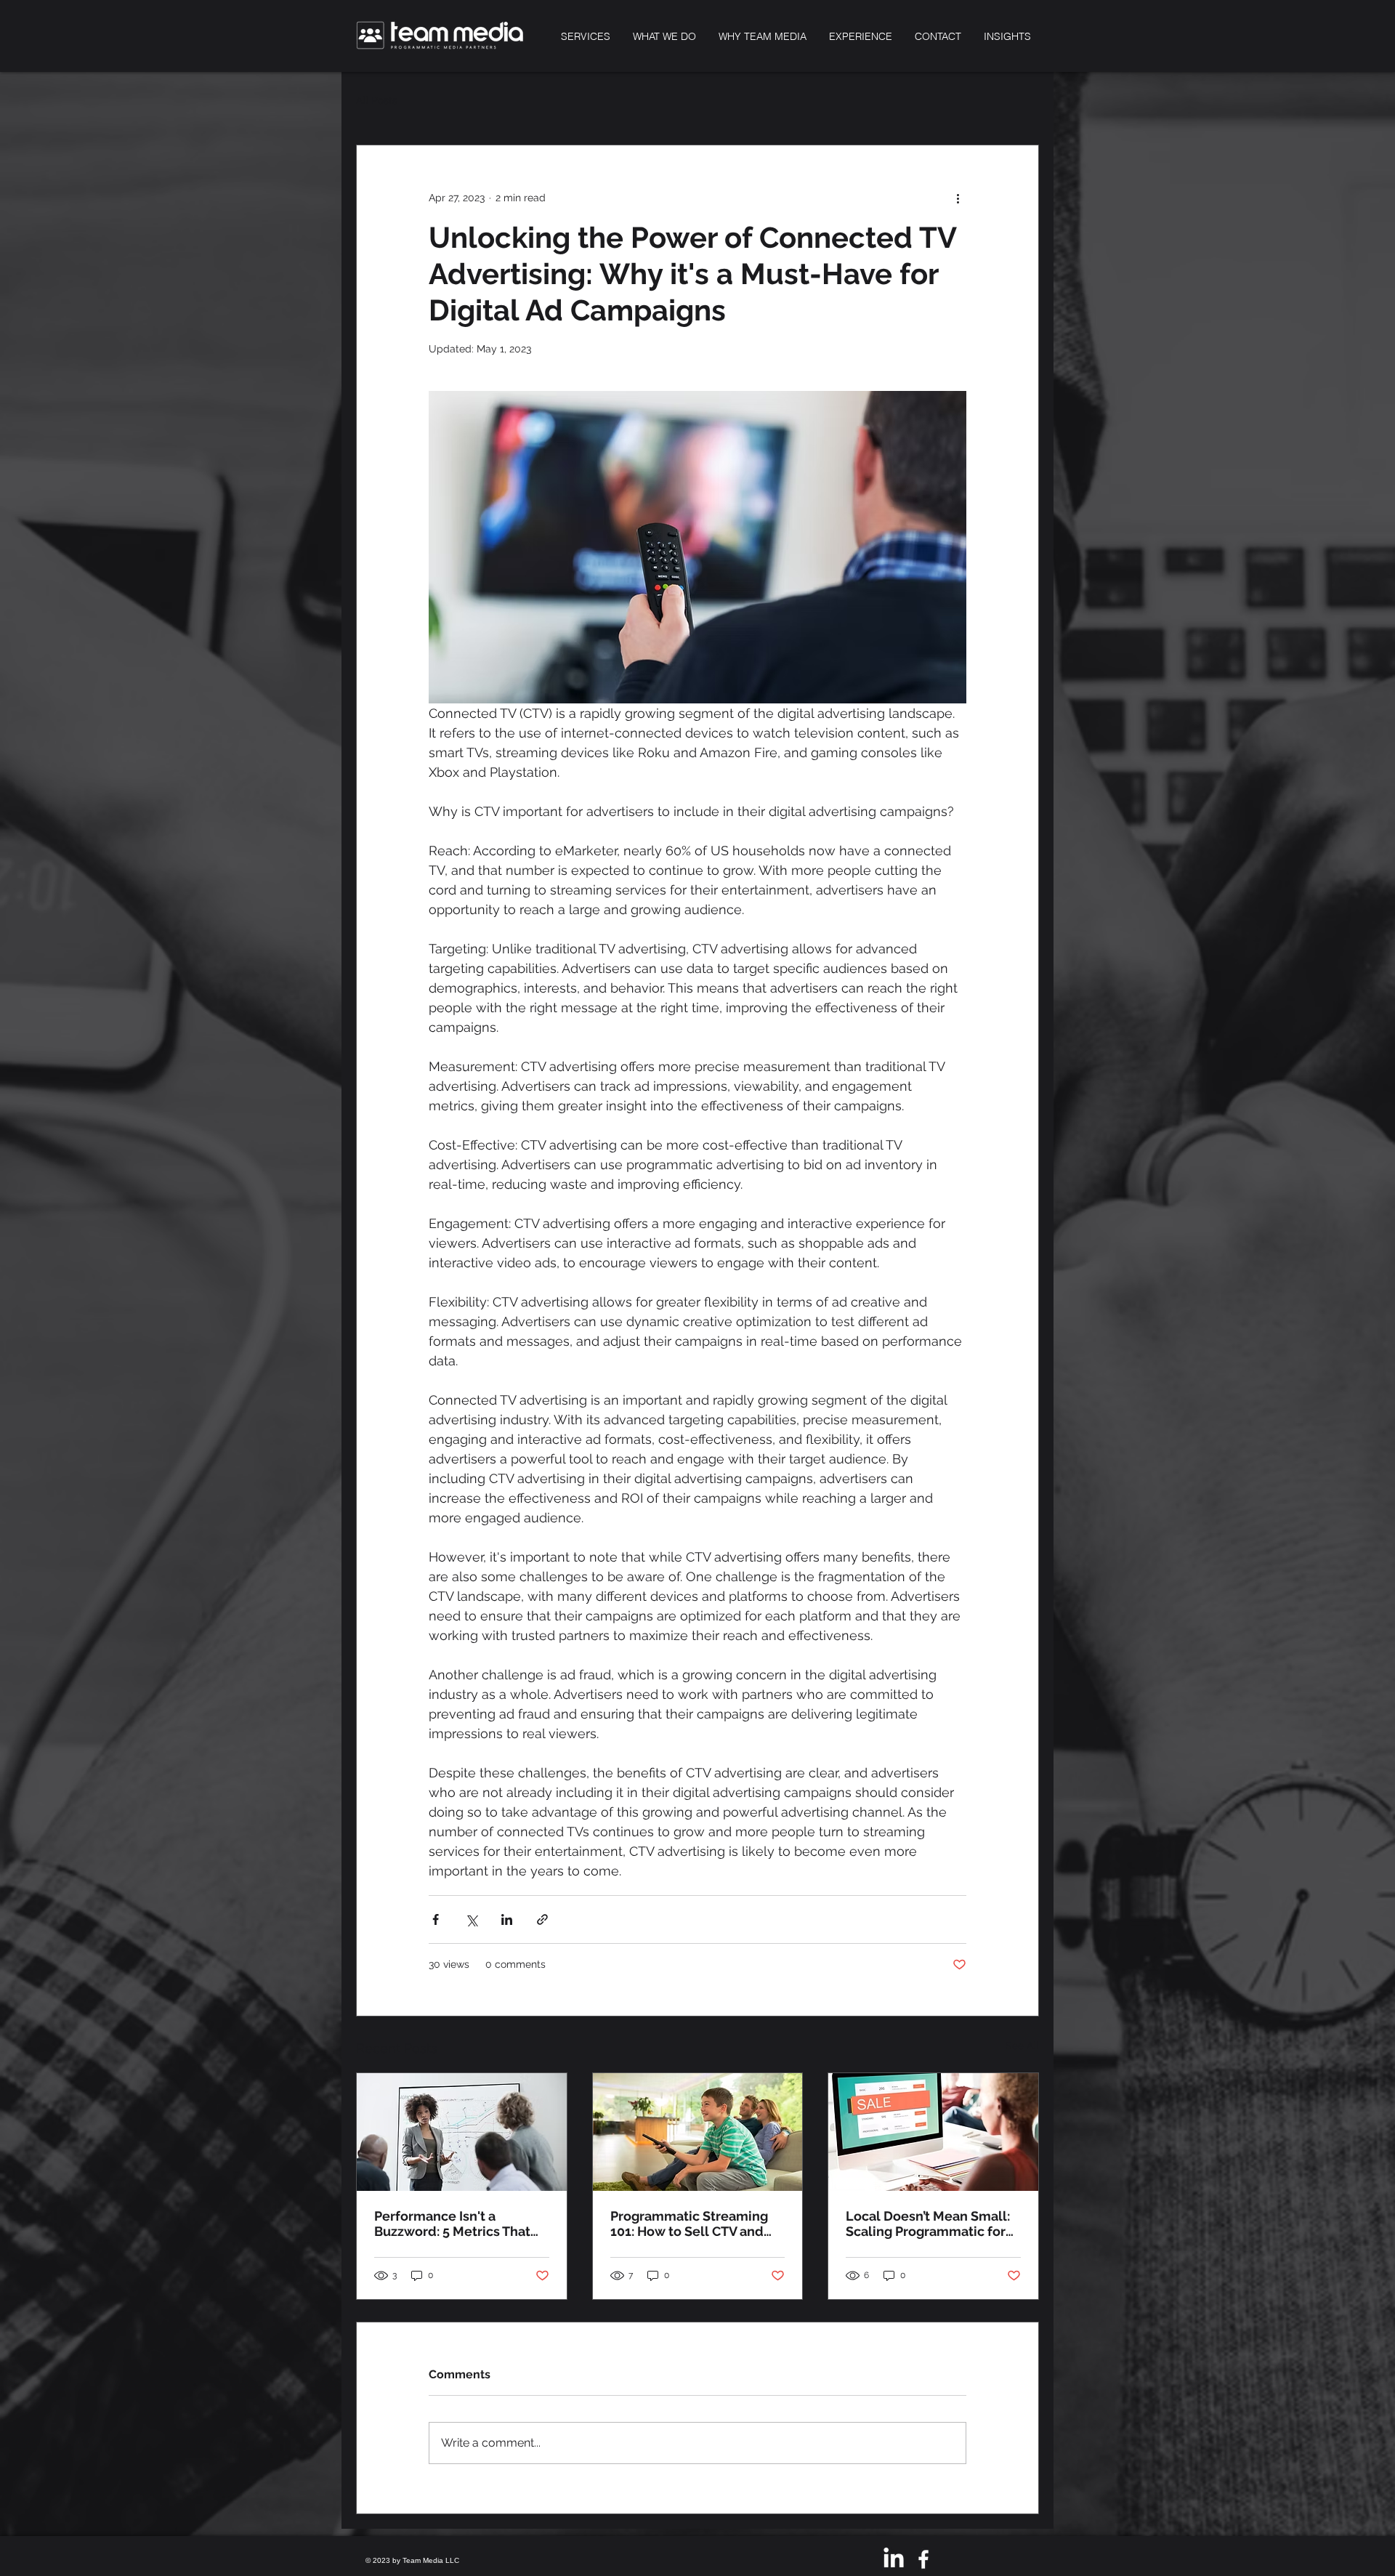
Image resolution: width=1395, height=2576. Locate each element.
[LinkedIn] (894, 2559)
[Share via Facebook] (436, 1919)
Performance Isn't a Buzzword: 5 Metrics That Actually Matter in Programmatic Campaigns (455, 2224)
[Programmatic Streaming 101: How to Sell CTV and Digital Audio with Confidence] (698, 2132)
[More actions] (958, 198)
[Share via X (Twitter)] (471, 1919)
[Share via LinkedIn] (507, 1919)
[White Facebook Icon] (923, 2559)
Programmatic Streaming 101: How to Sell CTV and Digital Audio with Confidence (689, 2224)
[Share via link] (542, 1919)
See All (1022, 2046)
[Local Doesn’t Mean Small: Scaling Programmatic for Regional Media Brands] (933, 2132)
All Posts (377, 100)
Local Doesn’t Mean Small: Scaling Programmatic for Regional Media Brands (928, 2224)
